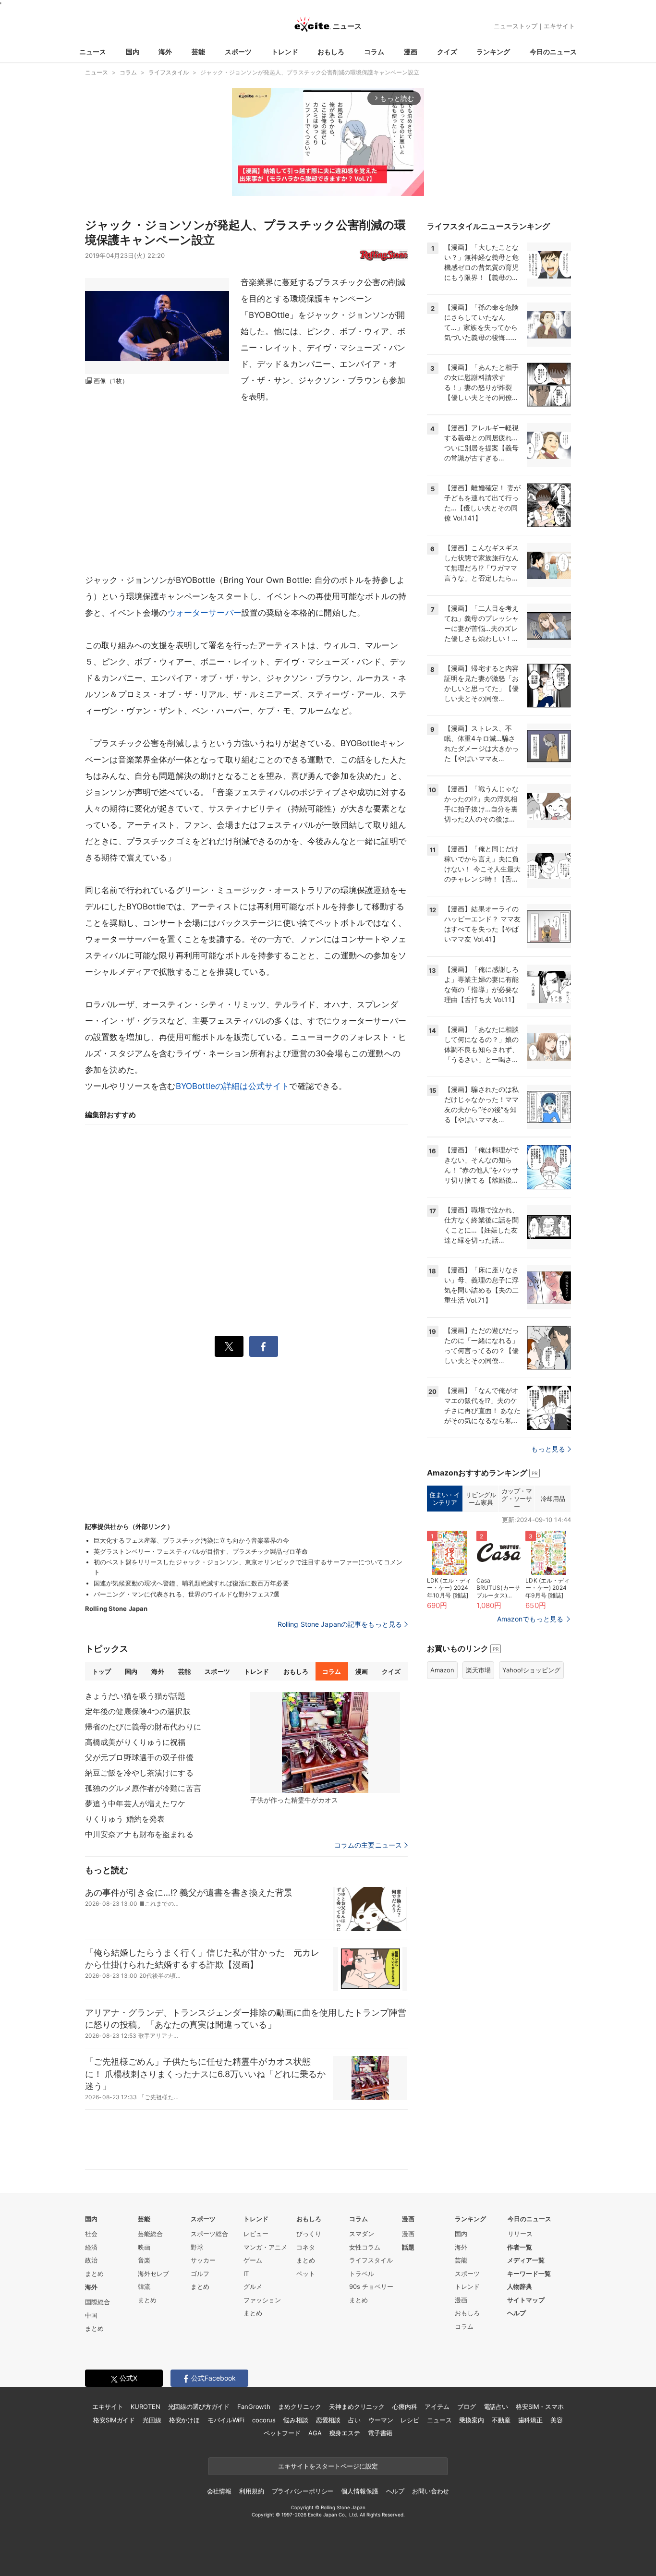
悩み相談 (296, 2420)
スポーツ (238, 52)
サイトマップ (526, 2300)
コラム (374, 52)
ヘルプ (516, 2313)
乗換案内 (471, 2420)
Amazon (442, 1670)
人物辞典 (520, 2286)
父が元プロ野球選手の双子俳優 (139, 1757)
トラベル (362, 2274)
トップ (102, 1671)
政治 (91, 2260)
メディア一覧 (526, 2260)
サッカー (203, 2260)
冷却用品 (553, 1499)
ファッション (262, 2300)
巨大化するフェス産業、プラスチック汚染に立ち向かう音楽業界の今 (191, 1540)
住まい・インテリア (444, 1499)
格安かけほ (184, 2420)
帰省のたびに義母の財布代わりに (143, 1727)
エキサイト (559, 26)
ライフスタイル (371, 2260)
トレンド (285, 52)
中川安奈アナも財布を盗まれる (139, 1834)
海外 (165, 52)
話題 (408, 2247)
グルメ (253, 2286)
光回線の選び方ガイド (199, 2407)
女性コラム (365, 2247)
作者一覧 (520, 2247)
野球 (197, 2247)
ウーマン (381, 2420)
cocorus (264, 2420)
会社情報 (219, 2491)
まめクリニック (300, 2407)
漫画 (411, 52)
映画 (144, 2247)
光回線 (152, 2420)
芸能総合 (150, 2234)
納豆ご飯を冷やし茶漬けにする (139, 1773)
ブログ (467, 2407)
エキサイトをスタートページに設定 (328, 2466)
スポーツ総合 (209, 2234)
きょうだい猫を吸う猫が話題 (135, 1696)
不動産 (501, 2420)
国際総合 (97, 2302)
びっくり (309, 2234)
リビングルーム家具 (480, 1499)
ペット (306, 2274)
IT (246, 2274)
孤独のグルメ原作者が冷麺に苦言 (143, 1788)
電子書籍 (380, 2433)
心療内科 (405, 2407)
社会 (91, 2234)
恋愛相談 (328, 2420)
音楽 (144, 2260)
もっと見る (548, 1449)
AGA (315, 2433)
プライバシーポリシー (303, 2491)
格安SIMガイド (114, 2420)
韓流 (144, 2286)
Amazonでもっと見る (530, 1619)
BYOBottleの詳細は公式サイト (233, 1086)
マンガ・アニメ (265, 2247)
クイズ (447, 52)
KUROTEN (145, 2407)
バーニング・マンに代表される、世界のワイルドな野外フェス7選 (187, 1594)
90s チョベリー (371, 2286)
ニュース (93, 52)
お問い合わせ (431, 2491)
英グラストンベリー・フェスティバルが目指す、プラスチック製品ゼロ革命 (201, 1551)
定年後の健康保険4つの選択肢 (138, 1711)
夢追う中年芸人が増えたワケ (135, 1803)
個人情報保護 (359, 2491)
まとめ (94, 2274)
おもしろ (331, 52)
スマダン (362, 2234)
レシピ (410, 2420)
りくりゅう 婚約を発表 (125, 1819)
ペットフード (282, 2433)
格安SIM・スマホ (540, 2407)
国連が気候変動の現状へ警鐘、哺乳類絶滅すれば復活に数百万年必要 (191, 1583)
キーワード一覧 (529, 2274)
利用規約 (251, 2491)
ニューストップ (516, 26)
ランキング (493, 52)
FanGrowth (254, 2407)
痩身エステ (345, 2433)
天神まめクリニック (357, 2407)
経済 (91, 2247)
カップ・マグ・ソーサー (516, 1498)
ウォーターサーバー (205, 613)
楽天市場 (478, 1670)
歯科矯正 (530, 2420)
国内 (133, 52)
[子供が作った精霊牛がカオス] (325, 1742)
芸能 (198, 52)
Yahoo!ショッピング (531, 1670)
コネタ (306, 2247)
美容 (557, 2420)
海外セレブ (153, 2274)
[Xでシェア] (229, 1346)
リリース (520, 2234)
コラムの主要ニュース (368, 1845)
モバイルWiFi (226, 2420)
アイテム (437, 2407)
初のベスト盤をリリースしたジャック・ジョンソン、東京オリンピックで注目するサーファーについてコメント (248, 1567)
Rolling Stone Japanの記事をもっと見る (340, 1624)
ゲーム (253, 2260)
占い (354, 2420)
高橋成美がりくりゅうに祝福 (135, 1742)
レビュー (256, 2234)
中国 (91, 2315)
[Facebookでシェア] (264, 1346)
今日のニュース (553, 52)
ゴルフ (200, 2274)
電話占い (496, 2407)
